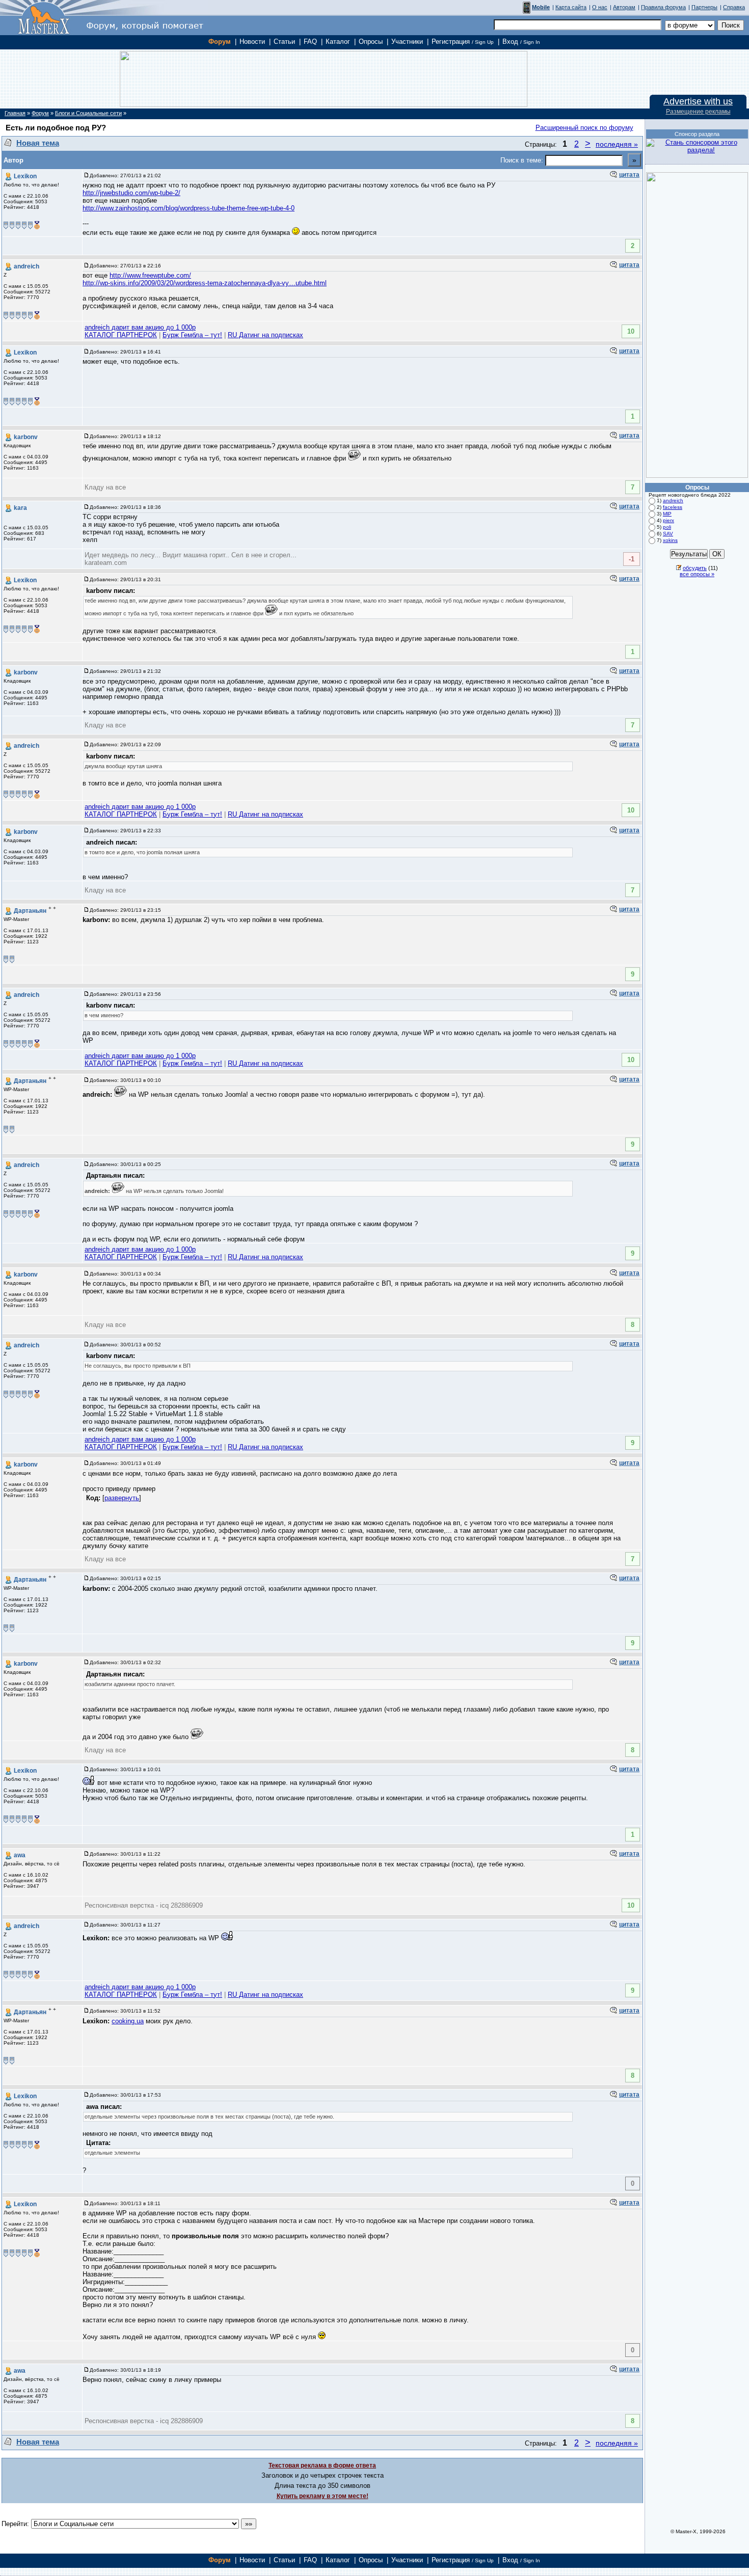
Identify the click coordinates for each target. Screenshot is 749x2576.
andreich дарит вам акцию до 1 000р (140, 327)
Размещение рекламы (698, 112)
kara (20, 508)
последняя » (617, 144)
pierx (668, 520)
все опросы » (697, 574)
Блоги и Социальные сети (88, 113)
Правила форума (663, 7)
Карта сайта (571, 7)
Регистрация (463, 42)
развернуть (122, 1498)
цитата (629, 175)
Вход (521, 42)
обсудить (695, 568)
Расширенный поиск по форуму (584, 128)
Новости (252, 42)
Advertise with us (698, 101)
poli (667, 527)
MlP (667, 514)
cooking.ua (128, 2021)
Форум (220, 42)
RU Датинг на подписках (265, 335)
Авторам (624, 7)
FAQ (310, 42)
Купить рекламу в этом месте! (323, 2496)
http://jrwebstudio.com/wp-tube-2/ (131, 193)
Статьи (284, 42)
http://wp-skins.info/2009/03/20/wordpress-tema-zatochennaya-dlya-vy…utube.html (205, 283)
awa (20, 1855)
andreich (26, 266)
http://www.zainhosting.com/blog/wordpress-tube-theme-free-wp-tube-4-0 (189, 208)
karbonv (26, 437)
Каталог (338, 42)
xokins (670, 540)
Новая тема (38, 143)
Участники (407, 42)
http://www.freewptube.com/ (150, 275)
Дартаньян (30, 911)
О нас (600, 7)
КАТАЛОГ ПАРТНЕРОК (121, 335)
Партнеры (704, 7)
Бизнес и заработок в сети (44, 18)
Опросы (371, 42)
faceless (673, 507)
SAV (668, 534)
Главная (15, 113)
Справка (734, 7)
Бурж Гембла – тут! (192, 335)
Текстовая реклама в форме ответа (322, 2465)
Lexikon (25, 176)
